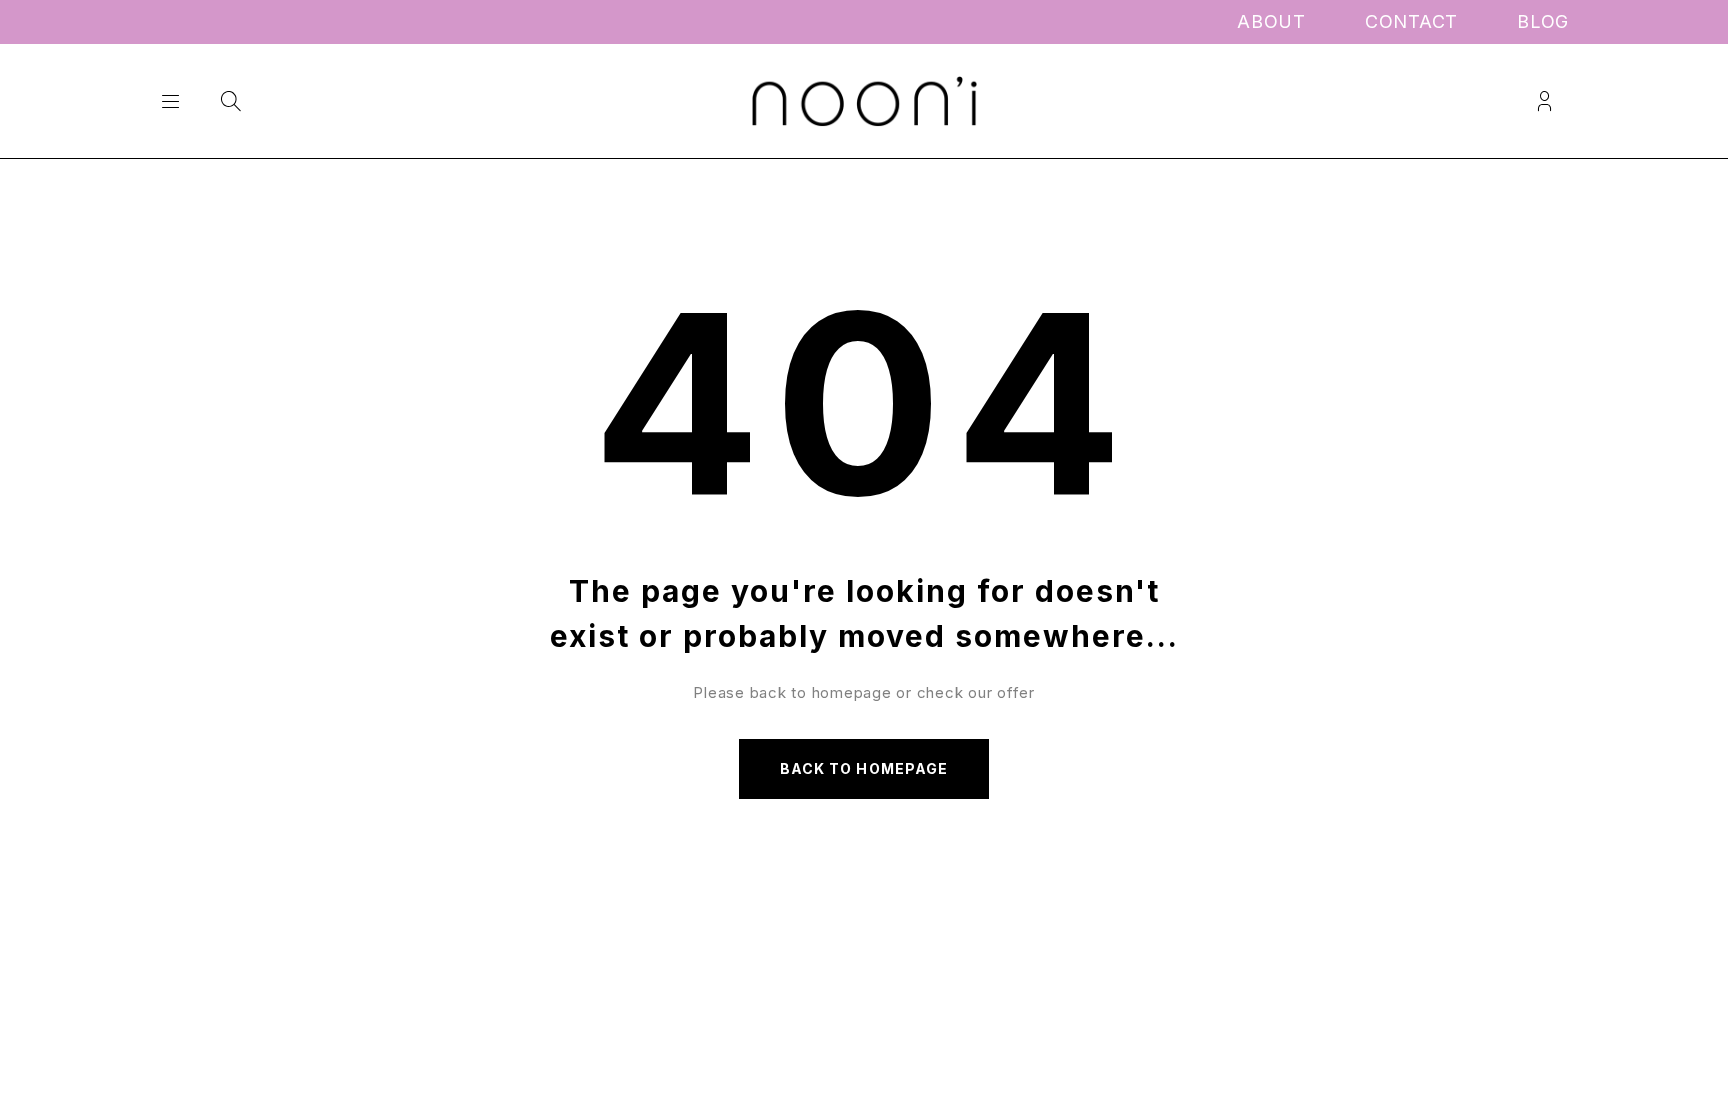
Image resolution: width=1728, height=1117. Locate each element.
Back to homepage (864, 768)
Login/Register (1544, 101)
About (1271, 21)
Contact (1411, 21)
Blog (1543, 21)
